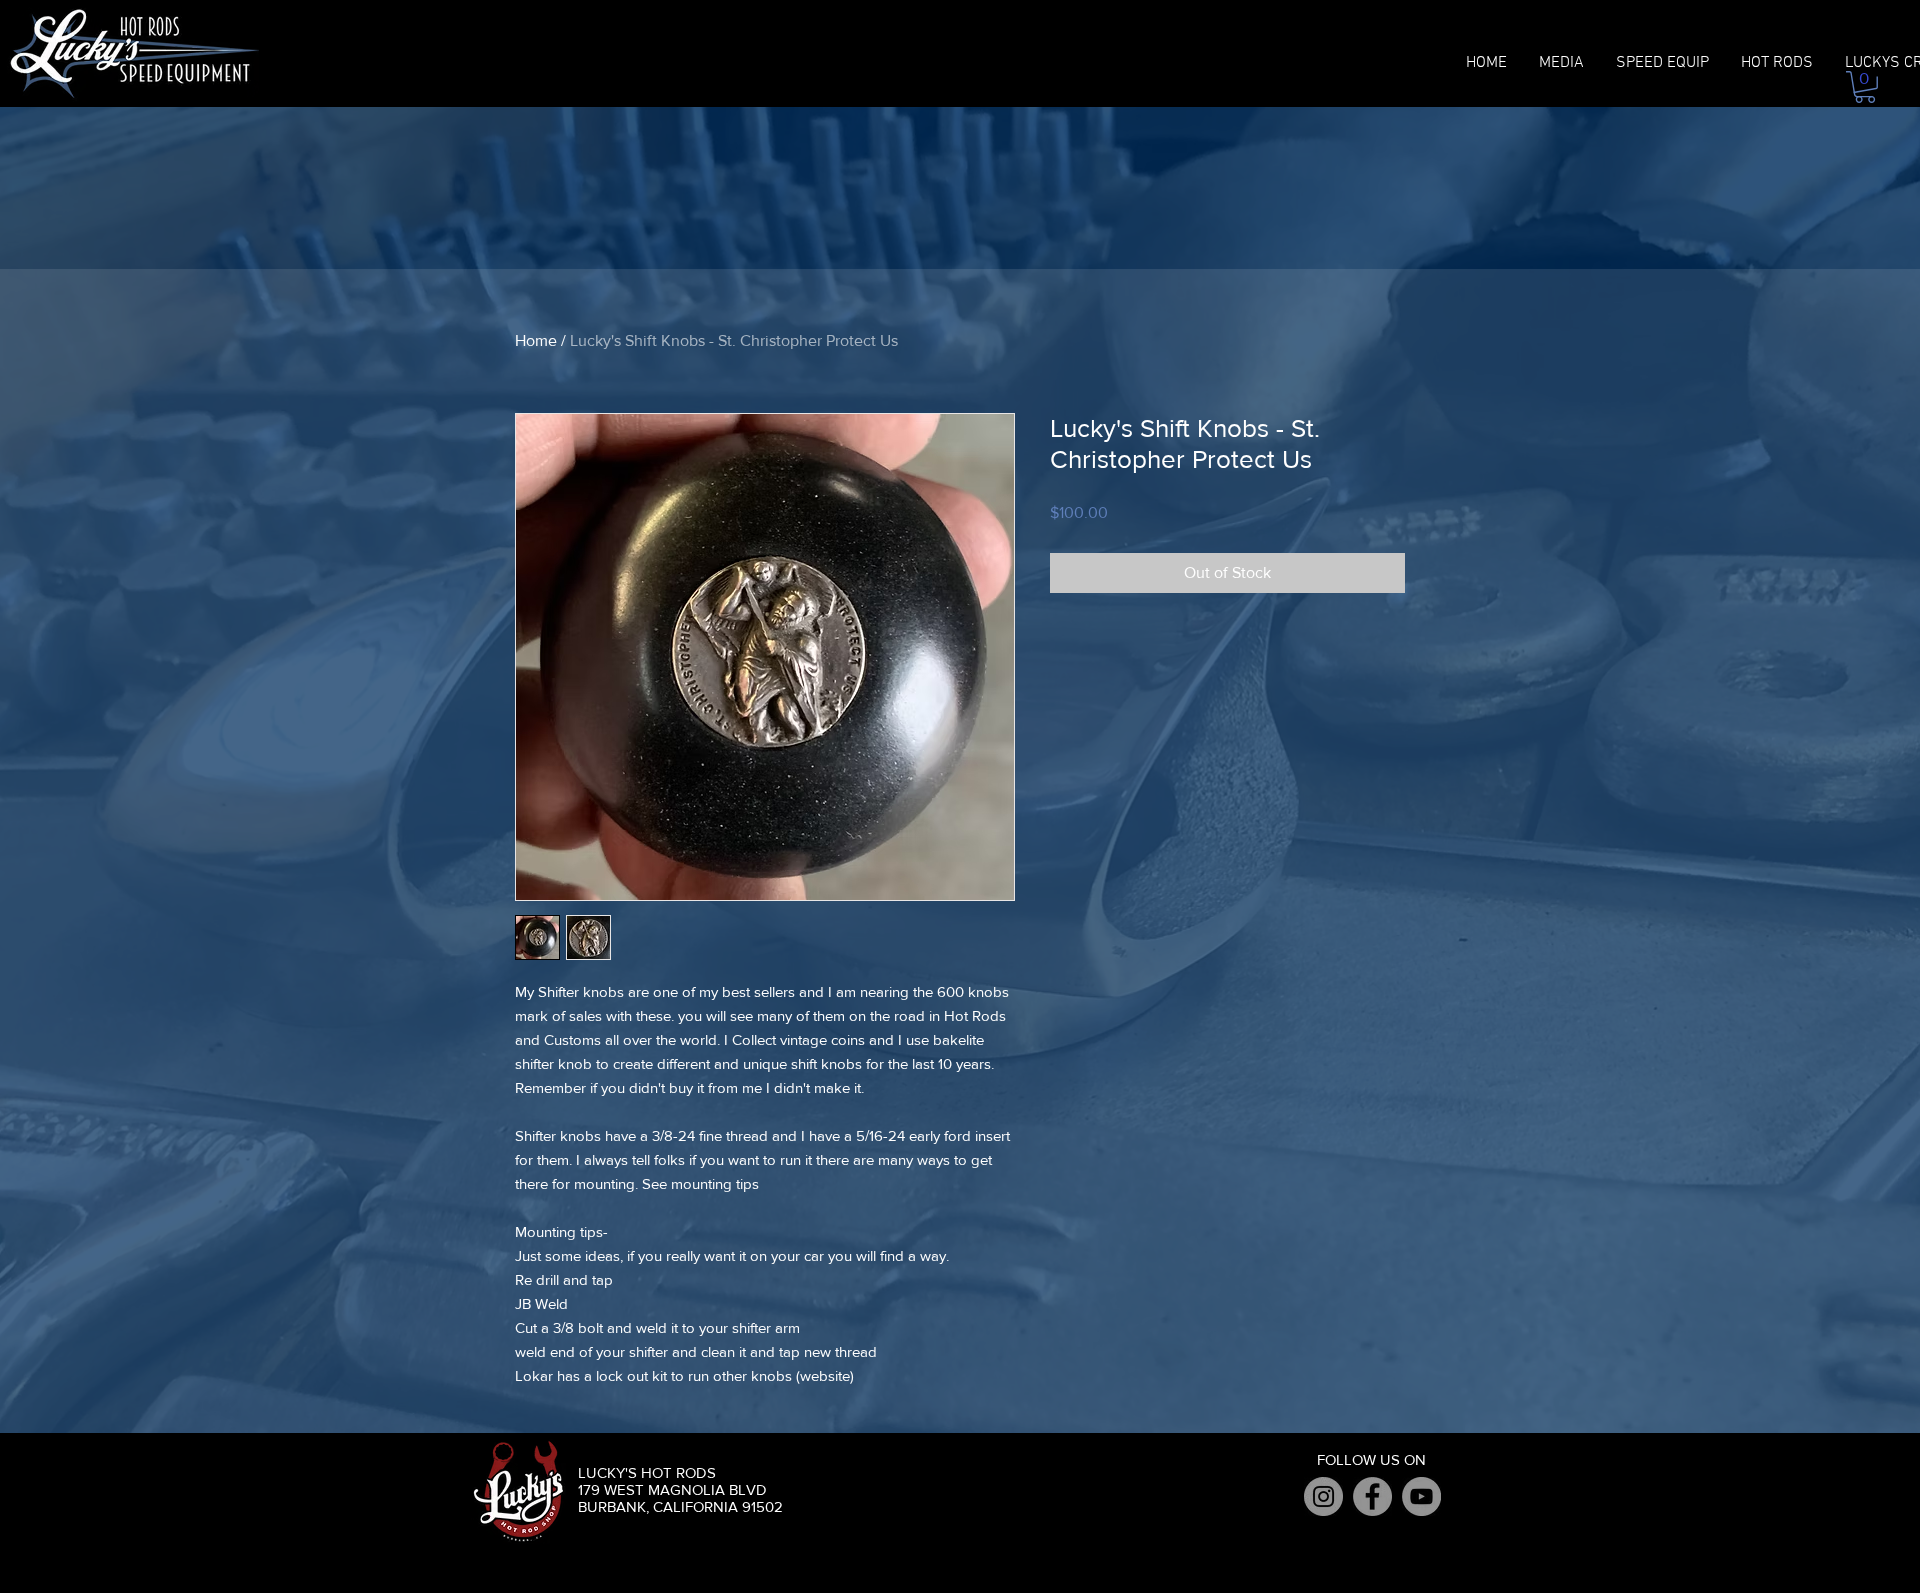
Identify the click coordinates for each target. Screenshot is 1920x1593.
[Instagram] (1323, 1496)
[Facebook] (1372, 1496)
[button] (1865, 87)
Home (536, 340)
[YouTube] (1421, 1496)
